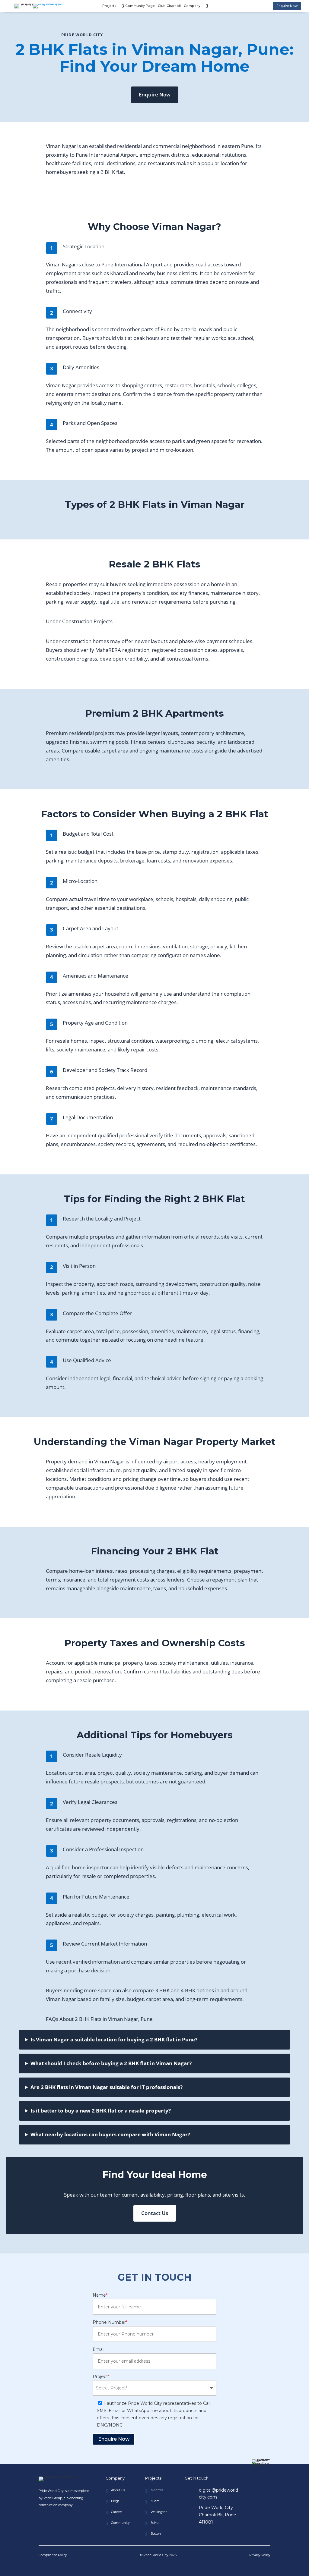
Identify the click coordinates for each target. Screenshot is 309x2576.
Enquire (186, 2566)
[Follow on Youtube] (72, 2521)
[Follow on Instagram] (45, 2521)
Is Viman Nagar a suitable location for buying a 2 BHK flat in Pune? (114, 2039)
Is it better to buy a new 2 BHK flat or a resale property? (101, 2111)
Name (100, 2295)
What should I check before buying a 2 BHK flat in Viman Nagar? (111, 2063)
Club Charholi (169, 6)
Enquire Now (287, 6)
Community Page (140, 6)
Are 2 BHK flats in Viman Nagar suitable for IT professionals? (107, 2087)
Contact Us (155, 2213)
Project (101, 2377)
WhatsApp (152, 2566)
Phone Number (110, 2322)
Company (192, 6)
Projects (109, 6)
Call (123, 2566)
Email (99, 2349)
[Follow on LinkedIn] (58, 2521)
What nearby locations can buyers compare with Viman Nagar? (110, 2134)
